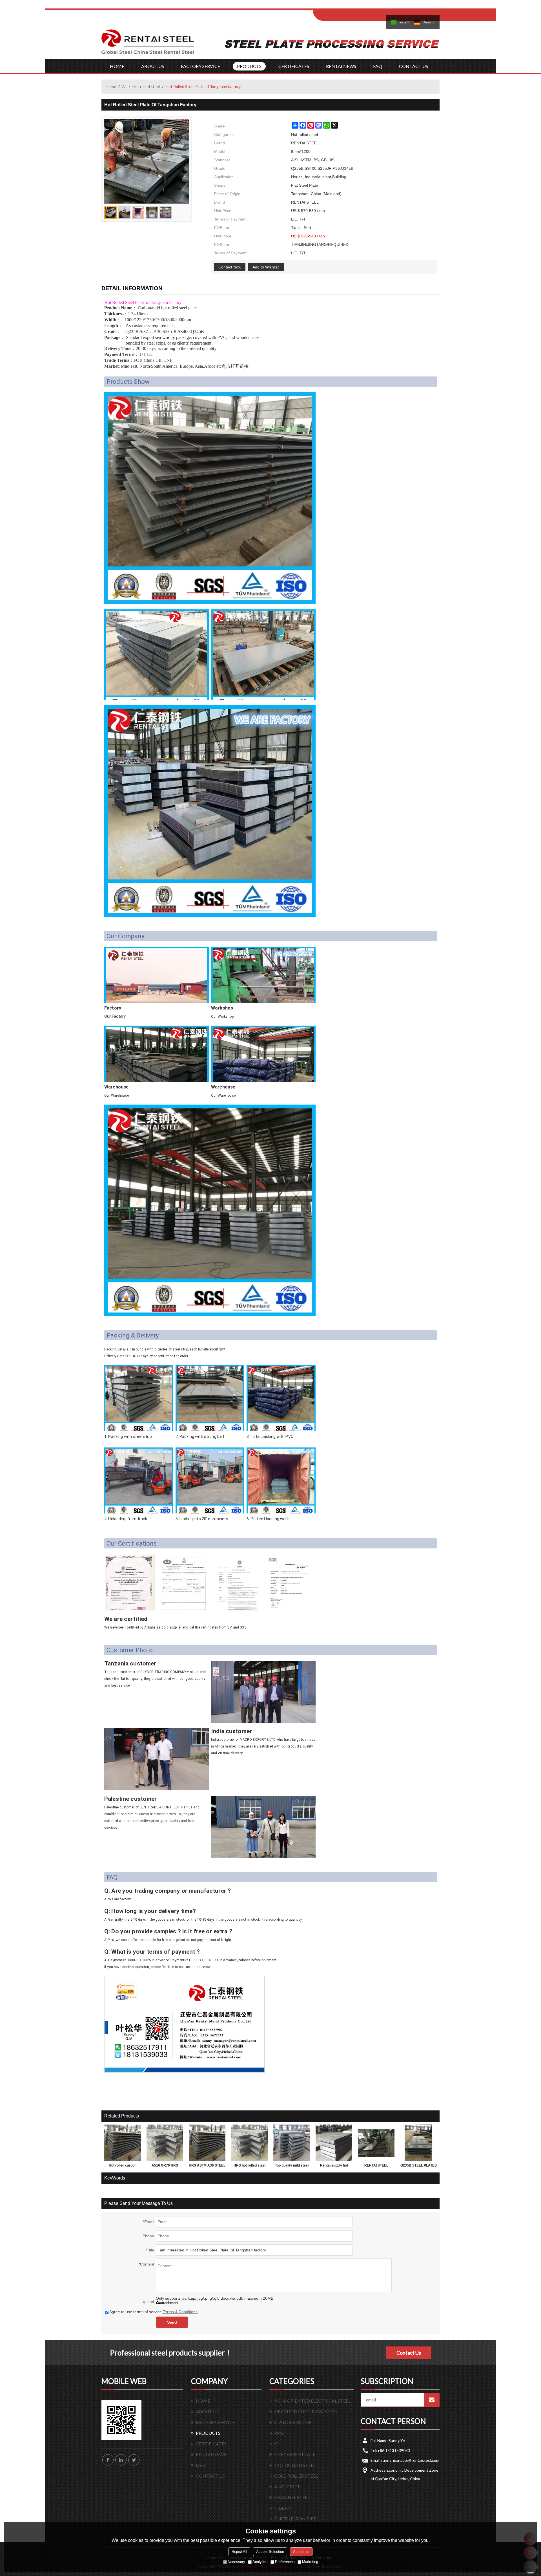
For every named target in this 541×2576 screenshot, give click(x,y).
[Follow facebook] (108, 2460)
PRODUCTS (249, 66)
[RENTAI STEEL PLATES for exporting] (376, 2143)
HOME (117, 66)
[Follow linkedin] (121, 2460)
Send (172, 2322)
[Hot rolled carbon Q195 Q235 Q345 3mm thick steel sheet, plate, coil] (123, 2143)
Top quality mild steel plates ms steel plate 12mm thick (292, 2167)
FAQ (378, 66)
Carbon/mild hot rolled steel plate (167, 308)
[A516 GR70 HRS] (165, 2143)
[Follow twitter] (134, 2460)
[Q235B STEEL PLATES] (418, 2143)
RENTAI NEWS (341, 66)
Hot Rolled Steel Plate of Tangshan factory (143, 302)
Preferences (285, 2562)
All (124, 86)
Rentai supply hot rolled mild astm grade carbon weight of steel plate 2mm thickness (334, 2167)
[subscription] (432, 2400)
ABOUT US (153, 66)
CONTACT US (413, 66)
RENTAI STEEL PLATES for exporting (376, 2167)
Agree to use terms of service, (153, 2312)
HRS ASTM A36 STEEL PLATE (207, 2167)
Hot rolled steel (146, 86)
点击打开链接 (235, 366)
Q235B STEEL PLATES (419, 2165)
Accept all (301, 2552)
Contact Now (230, 267)
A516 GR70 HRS (165, 2165)
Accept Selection (270, 2552)
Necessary (236, 2562)
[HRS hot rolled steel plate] (249, 2143)
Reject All (239, 2552)
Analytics (260, 2562)
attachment (169, 2303)
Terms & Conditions (180, 2312)
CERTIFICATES (294, 66)
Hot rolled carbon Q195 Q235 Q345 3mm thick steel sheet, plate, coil (123, 2167)
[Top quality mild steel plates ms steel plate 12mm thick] (292, 2143)
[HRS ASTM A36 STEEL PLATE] (207, 2143)
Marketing (310, 2562)
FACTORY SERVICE (200, 66)
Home (111, 86)
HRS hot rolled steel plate (250, 2167)
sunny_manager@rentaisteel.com (410, 2460)
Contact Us (409, 2353)
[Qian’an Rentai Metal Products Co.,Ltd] (148, 44)
